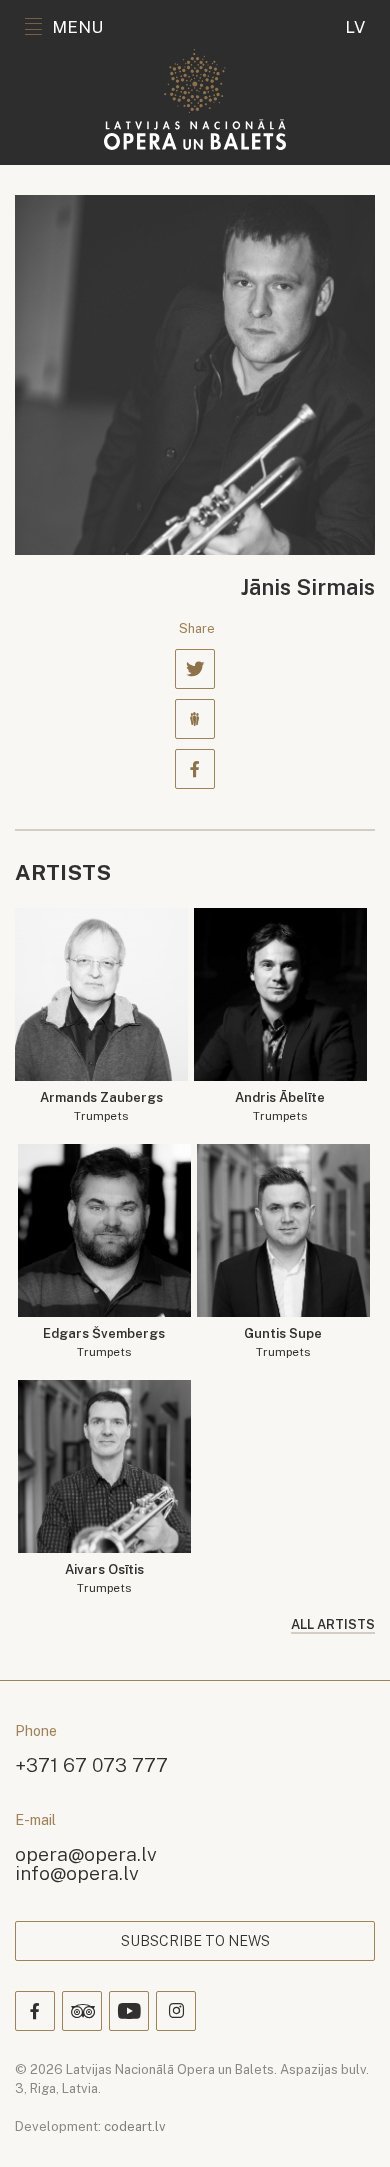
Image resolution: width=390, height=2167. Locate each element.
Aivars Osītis (104, 1578)
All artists (333, 1624)
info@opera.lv (77, 1872)
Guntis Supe (283, 1342)
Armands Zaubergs (101, 1106)
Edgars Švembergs (104, 1342)
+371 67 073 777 (91, 1764)
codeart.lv (135, 2126)
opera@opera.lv (86, 1853)
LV (355, 27)
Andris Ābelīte (280, 1106)
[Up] (346, 2123)
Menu (77, 27)
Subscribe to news (195, 1941)
